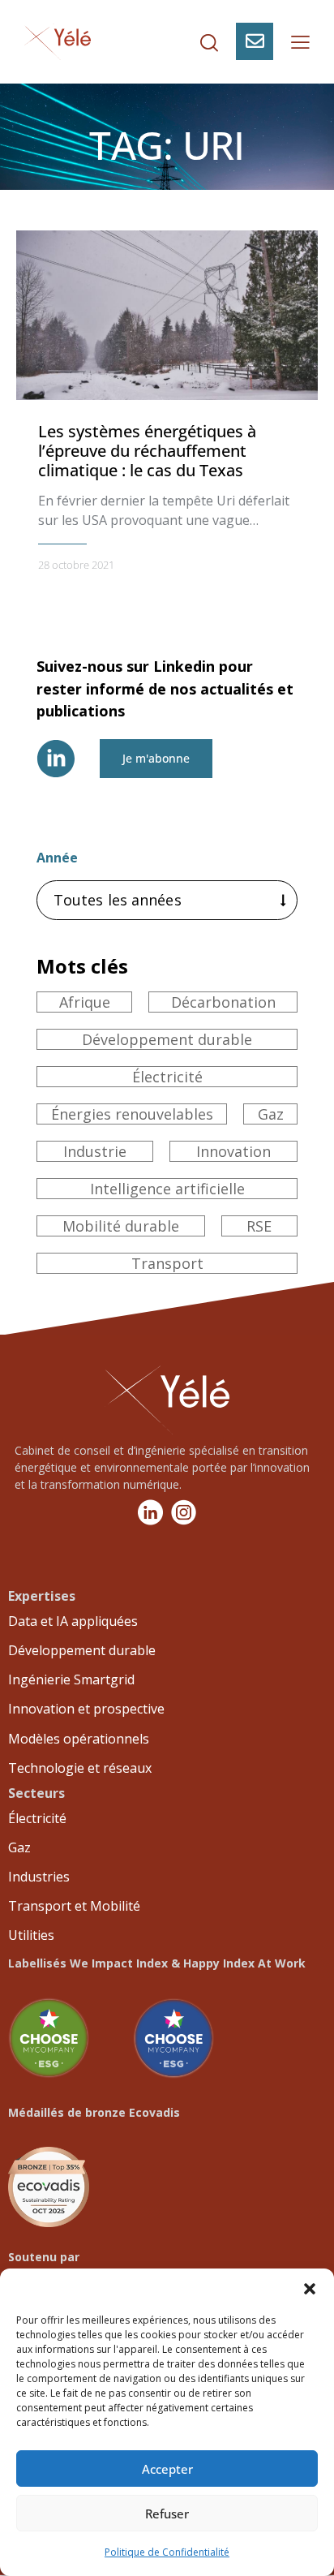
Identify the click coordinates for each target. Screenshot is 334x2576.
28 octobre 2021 (76, 565)
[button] (310, 2289)
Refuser (167, 2514)
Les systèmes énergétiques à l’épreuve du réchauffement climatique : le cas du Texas (147, 451)
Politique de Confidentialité (167, 2552)
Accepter (167, 2469)
